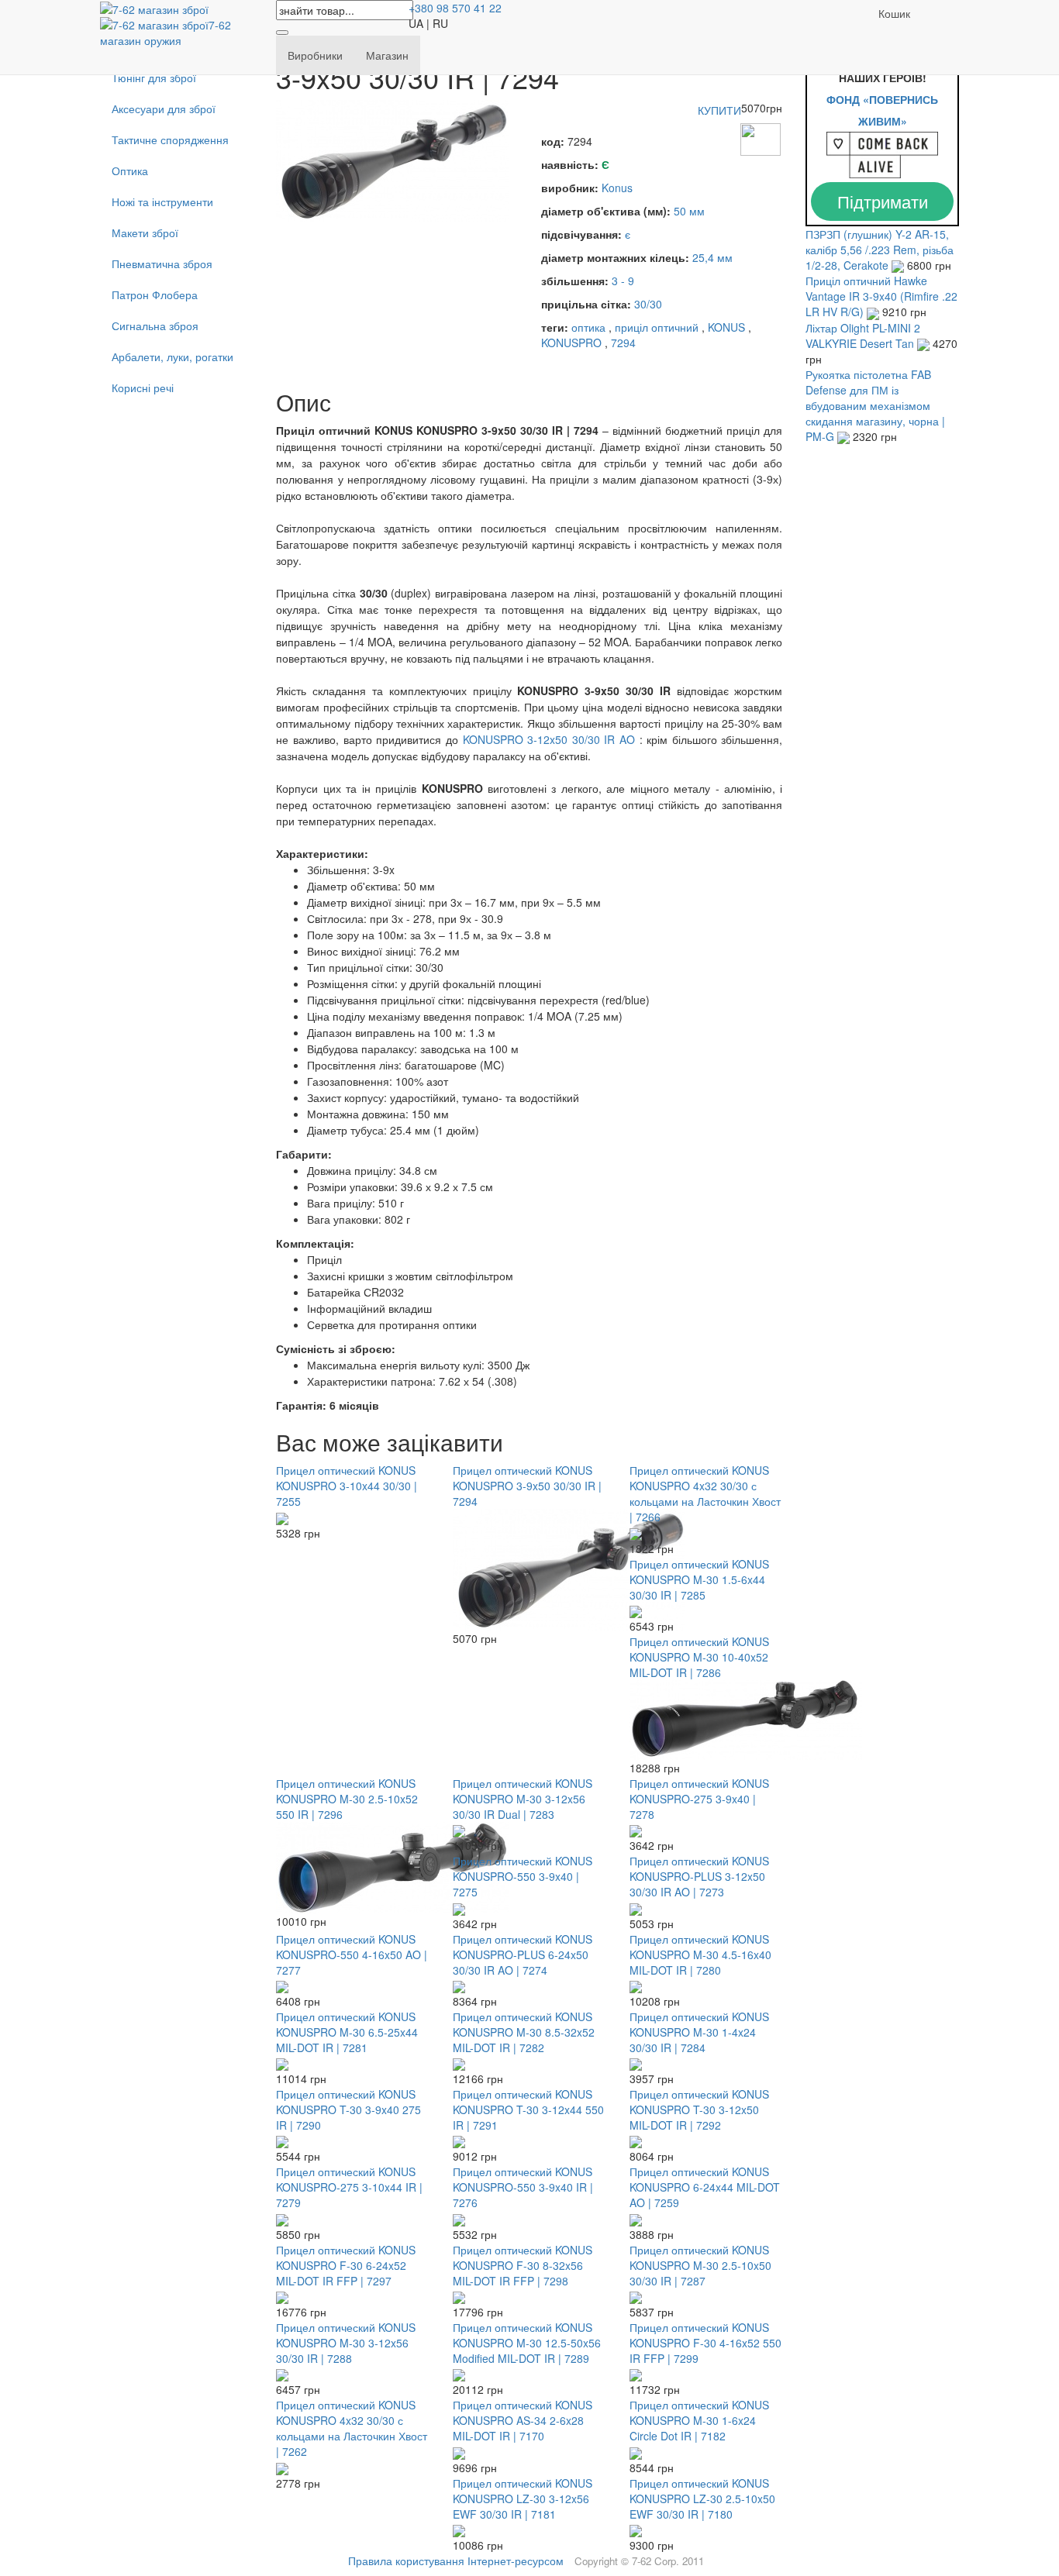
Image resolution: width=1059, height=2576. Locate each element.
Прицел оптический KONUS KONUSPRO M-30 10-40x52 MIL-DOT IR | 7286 (699, 1657)
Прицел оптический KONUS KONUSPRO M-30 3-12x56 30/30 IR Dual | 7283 (523, 1799)
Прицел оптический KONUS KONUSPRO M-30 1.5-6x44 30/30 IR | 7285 (699, 1579)
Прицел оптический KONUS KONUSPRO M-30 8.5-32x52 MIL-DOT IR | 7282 (524, 2032)
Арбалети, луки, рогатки (172, 356)
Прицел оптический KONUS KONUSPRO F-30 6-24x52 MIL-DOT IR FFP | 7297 (346, 2265)
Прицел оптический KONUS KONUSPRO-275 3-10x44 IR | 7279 (349, 2187)
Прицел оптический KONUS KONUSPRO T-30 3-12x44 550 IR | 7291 (528, 2109)
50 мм (689, 211)
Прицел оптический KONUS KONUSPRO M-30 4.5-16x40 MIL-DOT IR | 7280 (700, 1954)
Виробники (315, 55)
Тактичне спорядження (170, 139)
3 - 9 (623, 281)
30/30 (648, 304)
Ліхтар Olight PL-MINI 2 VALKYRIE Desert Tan (863, 336)
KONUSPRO (571, 343)
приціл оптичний (657, 327)
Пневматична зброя (162, 263)
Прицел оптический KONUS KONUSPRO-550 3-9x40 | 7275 (523, 1876)
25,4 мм (712, 257)
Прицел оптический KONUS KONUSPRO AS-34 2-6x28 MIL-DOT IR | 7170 (523, 2420)
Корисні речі (143, 387)
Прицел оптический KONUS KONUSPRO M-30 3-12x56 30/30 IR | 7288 (346, 2343)
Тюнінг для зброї (154, 77)
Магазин (387, 55)
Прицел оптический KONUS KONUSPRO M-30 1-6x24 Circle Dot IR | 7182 (699, 2420)
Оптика (130, 170)
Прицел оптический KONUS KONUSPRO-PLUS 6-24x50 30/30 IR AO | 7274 (523, 1954)
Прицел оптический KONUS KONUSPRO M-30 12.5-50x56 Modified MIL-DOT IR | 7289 (527, 2343)
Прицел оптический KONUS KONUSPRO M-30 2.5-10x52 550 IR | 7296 (347, 1799)
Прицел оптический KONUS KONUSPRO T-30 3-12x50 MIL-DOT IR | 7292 (699, 2109)
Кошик (894, 13)
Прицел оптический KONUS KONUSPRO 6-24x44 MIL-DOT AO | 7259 (705, 2187)
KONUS (726, 327)
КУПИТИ (719, 110)
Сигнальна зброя (155, 325)
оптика (588, 327)
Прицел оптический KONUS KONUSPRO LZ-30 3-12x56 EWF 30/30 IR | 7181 (523, 2499)
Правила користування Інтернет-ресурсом (456, 2561)
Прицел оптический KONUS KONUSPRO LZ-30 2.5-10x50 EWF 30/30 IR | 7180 (702, 2499)
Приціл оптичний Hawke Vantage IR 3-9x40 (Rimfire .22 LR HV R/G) (881, 296)
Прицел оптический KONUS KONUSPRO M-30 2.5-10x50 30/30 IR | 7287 (700, 2265)
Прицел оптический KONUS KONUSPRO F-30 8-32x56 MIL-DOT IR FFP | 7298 (523, 2265)
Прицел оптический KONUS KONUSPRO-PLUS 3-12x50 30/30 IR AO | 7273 (699, 1876)
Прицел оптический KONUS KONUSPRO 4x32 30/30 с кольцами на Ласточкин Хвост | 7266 (705, 1493)
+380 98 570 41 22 (455, 8)
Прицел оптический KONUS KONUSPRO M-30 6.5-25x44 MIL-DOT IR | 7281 (347, 2032)
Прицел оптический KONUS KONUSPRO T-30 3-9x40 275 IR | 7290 (348, 2109)
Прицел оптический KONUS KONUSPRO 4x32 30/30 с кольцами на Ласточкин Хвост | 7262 (352, 2428)
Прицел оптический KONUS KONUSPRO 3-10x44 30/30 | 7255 (347, 1486)
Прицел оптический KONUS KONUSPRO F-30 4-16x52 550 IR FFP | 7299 (705, 2343)
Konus (617, 188)
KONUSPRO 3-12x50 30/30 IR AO (549, 739)
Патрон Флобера (155, 294)
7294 (623, 343)
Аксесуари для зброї (164, 108)
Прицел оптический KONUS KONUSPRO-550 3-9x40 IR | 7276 (523, 2187)
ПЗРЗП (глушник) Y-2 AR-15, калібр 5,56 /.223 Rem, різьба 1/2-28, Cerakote (880, 250)
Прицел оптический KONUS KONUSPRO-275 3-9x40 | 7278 (699, 1799)
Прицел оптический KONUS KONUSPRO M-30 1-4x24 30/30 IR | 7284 (699, 2032)
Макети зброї (145, 232)
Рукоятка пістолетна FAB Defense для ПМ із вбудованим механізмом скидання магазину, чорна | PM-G (875, 405)
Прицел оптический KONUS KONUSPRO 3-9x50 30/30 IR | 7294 (527, 1486)
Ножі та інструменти (162, 201)
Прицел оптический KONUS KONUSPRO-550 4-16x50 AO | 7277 (352, 1954)
